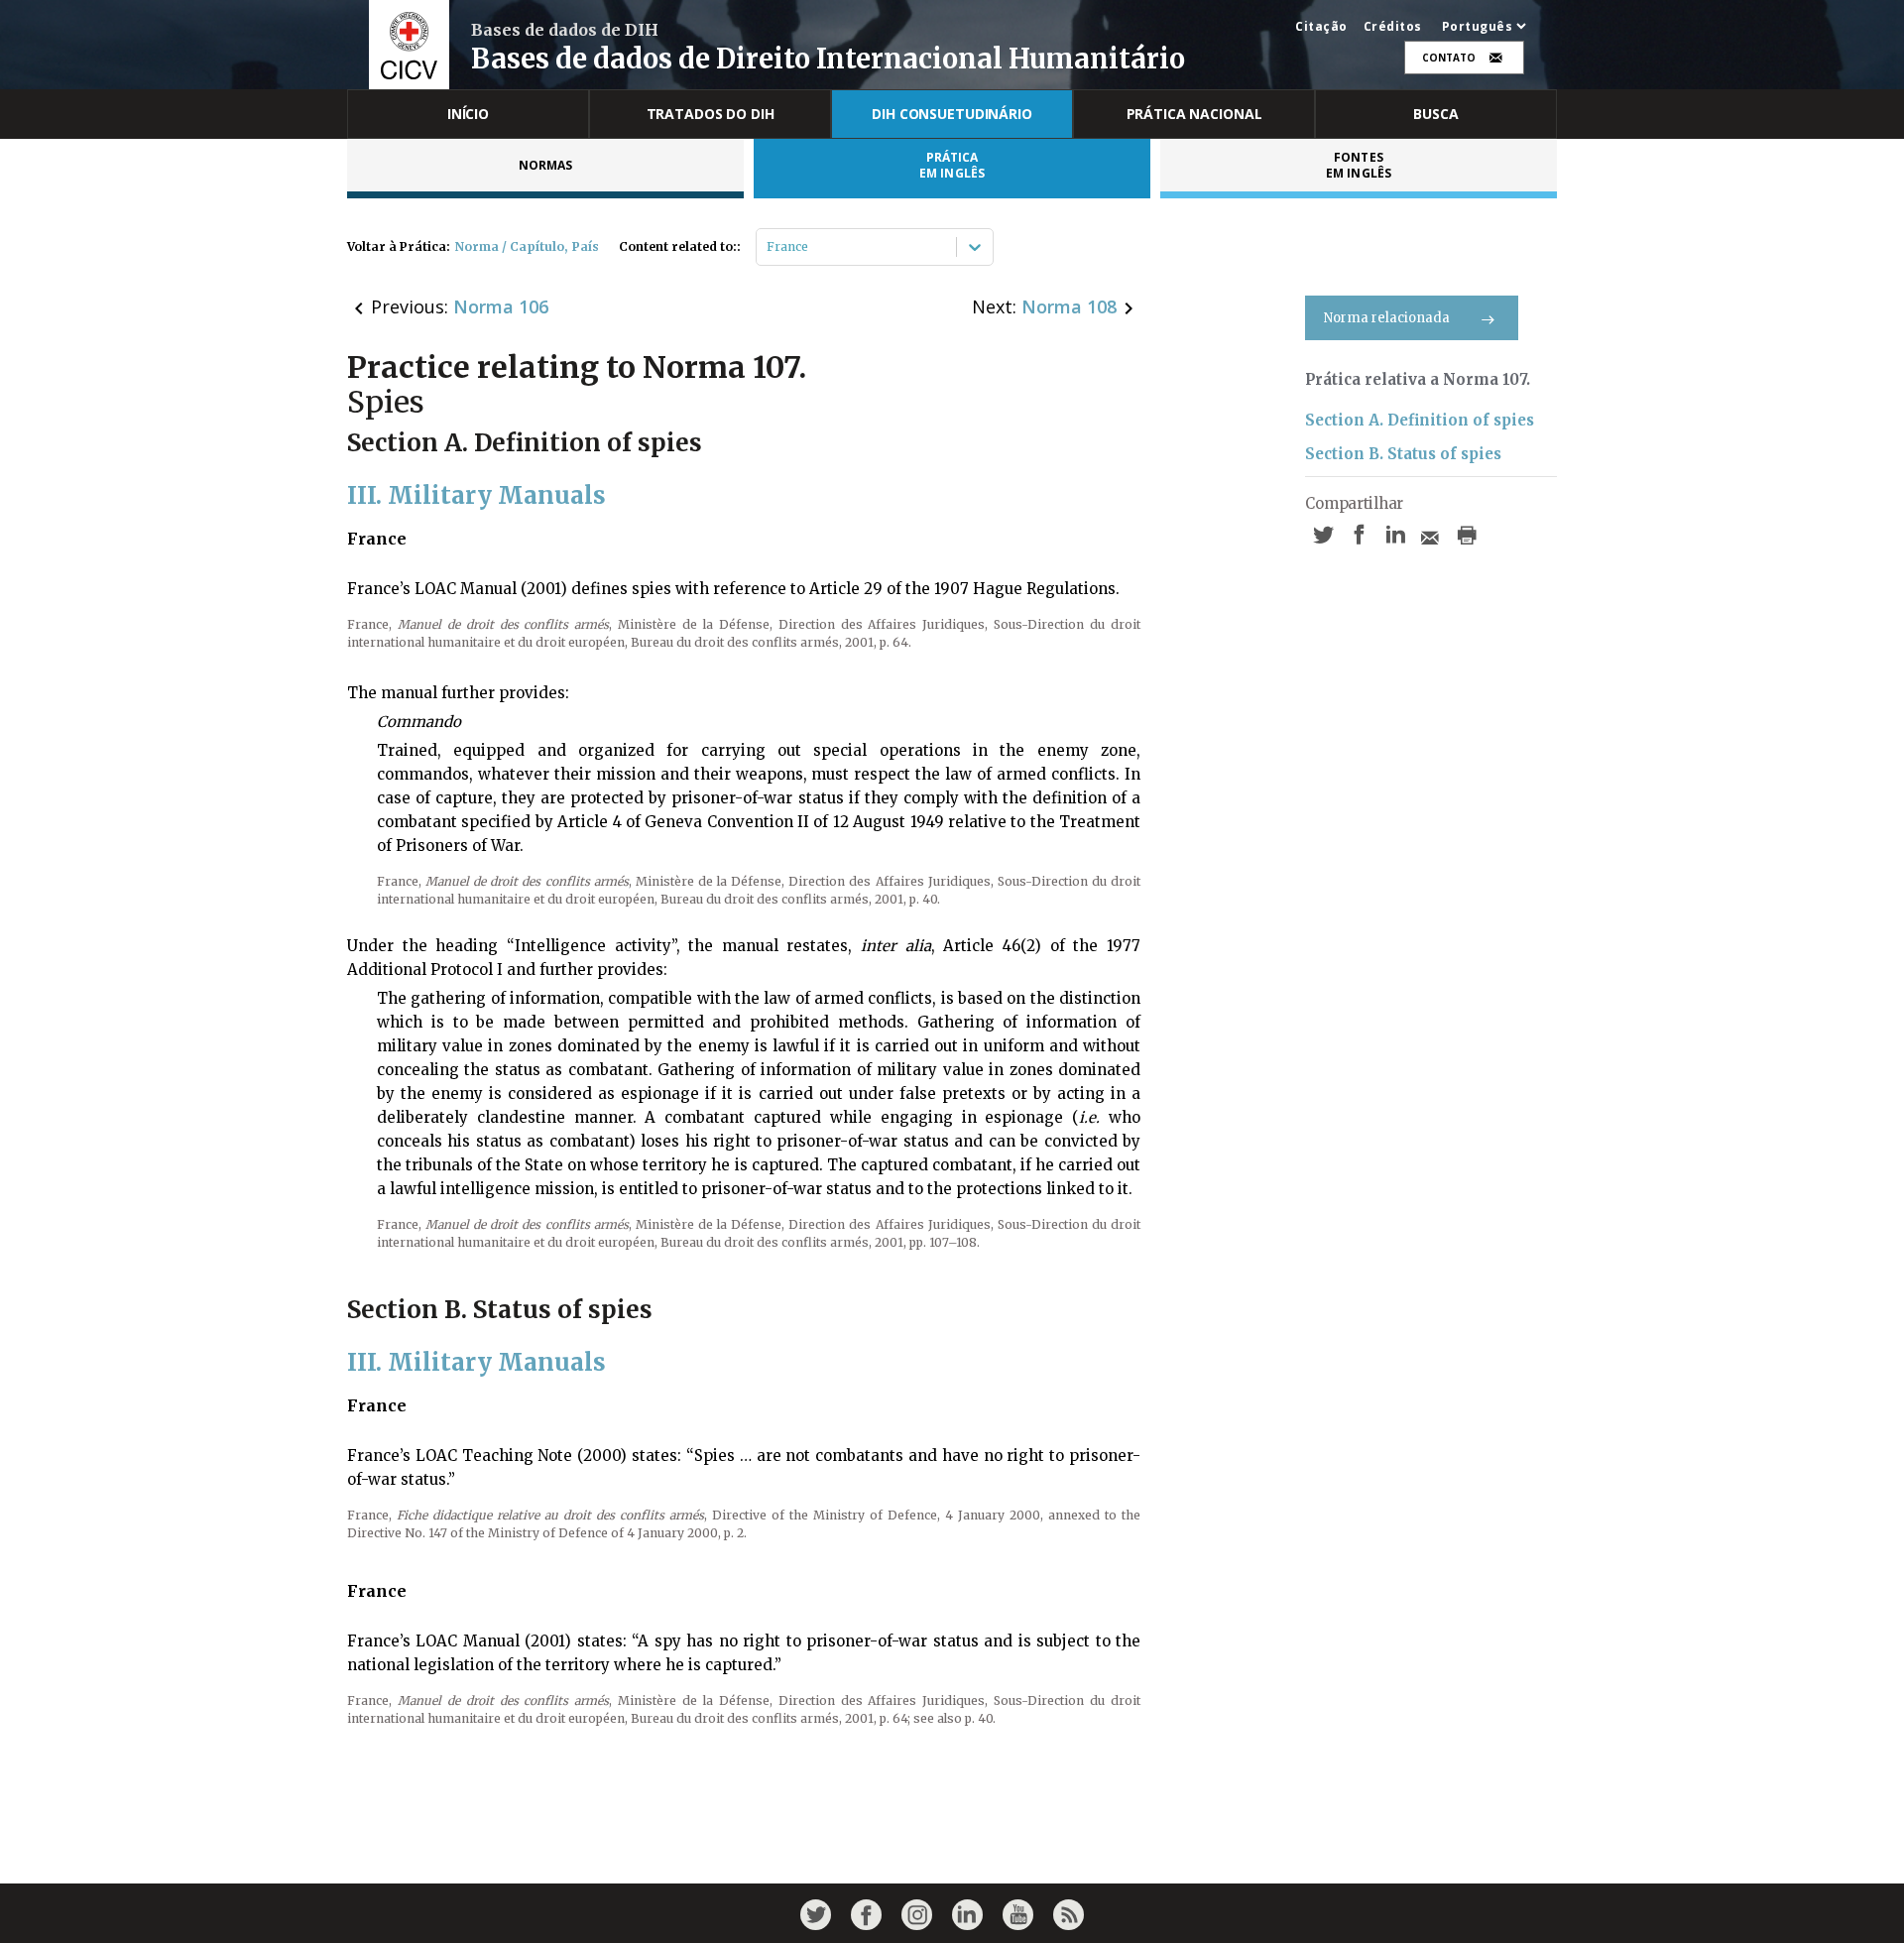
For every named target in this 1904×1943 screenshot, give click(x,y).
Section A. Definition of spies (1420, 420)
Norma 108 (1069, 306)
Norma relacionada (1387, 318)
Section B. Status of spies (1403, 454)
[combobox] (768, 247)
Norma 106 (501, 306)
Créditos (1393, 27)
